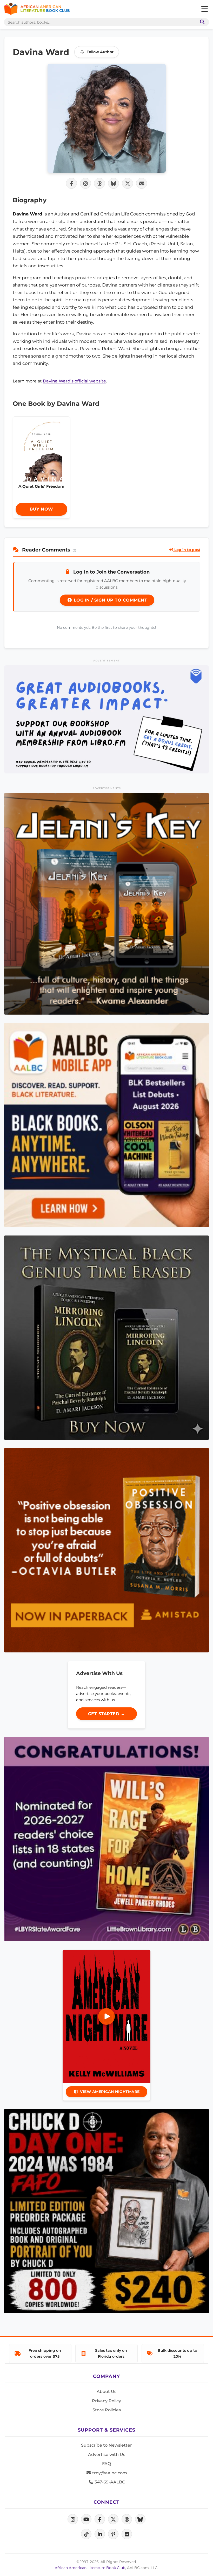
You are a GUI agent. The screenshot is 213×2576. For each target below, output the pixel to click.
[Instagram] (73, 2519)
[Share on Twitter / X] (128, 183)
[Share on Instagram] (85, 183)
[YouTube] (86, 2519)
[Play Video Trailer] (106, 2016)
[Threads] (127, 2519)
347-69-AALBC (109, 2482)
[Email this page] (142, 183)
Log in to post (187, 550)
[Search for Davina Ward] (106, 118)
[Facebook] (100, 2519)
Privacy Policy (106, 2401)
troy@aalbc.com (109, 2473)
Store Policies (107, 2410)
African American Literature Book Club (90, 2568)
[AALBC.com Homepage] (37, 9)
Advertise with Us (107, 2455)
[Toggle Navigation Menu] (204, 9)
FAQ (106, 2464)
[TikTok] (86, 2534)
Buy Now (41, 509)
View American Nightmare (110, 2092)
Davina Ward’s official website (74, 381)
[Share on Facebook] (71, 183)
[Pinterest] (113, 2534)
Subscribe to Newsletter (106, 2445)
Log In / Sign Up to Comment (110, 600)
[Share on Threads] (99, 183)
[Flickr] (127, 2534)
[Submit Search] (201, 22)
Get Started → (107, 1714)
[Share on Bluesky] (114, 183)
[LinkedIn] (100, 2534)
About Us (106, 2392)
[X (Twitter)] (113, 2519)
